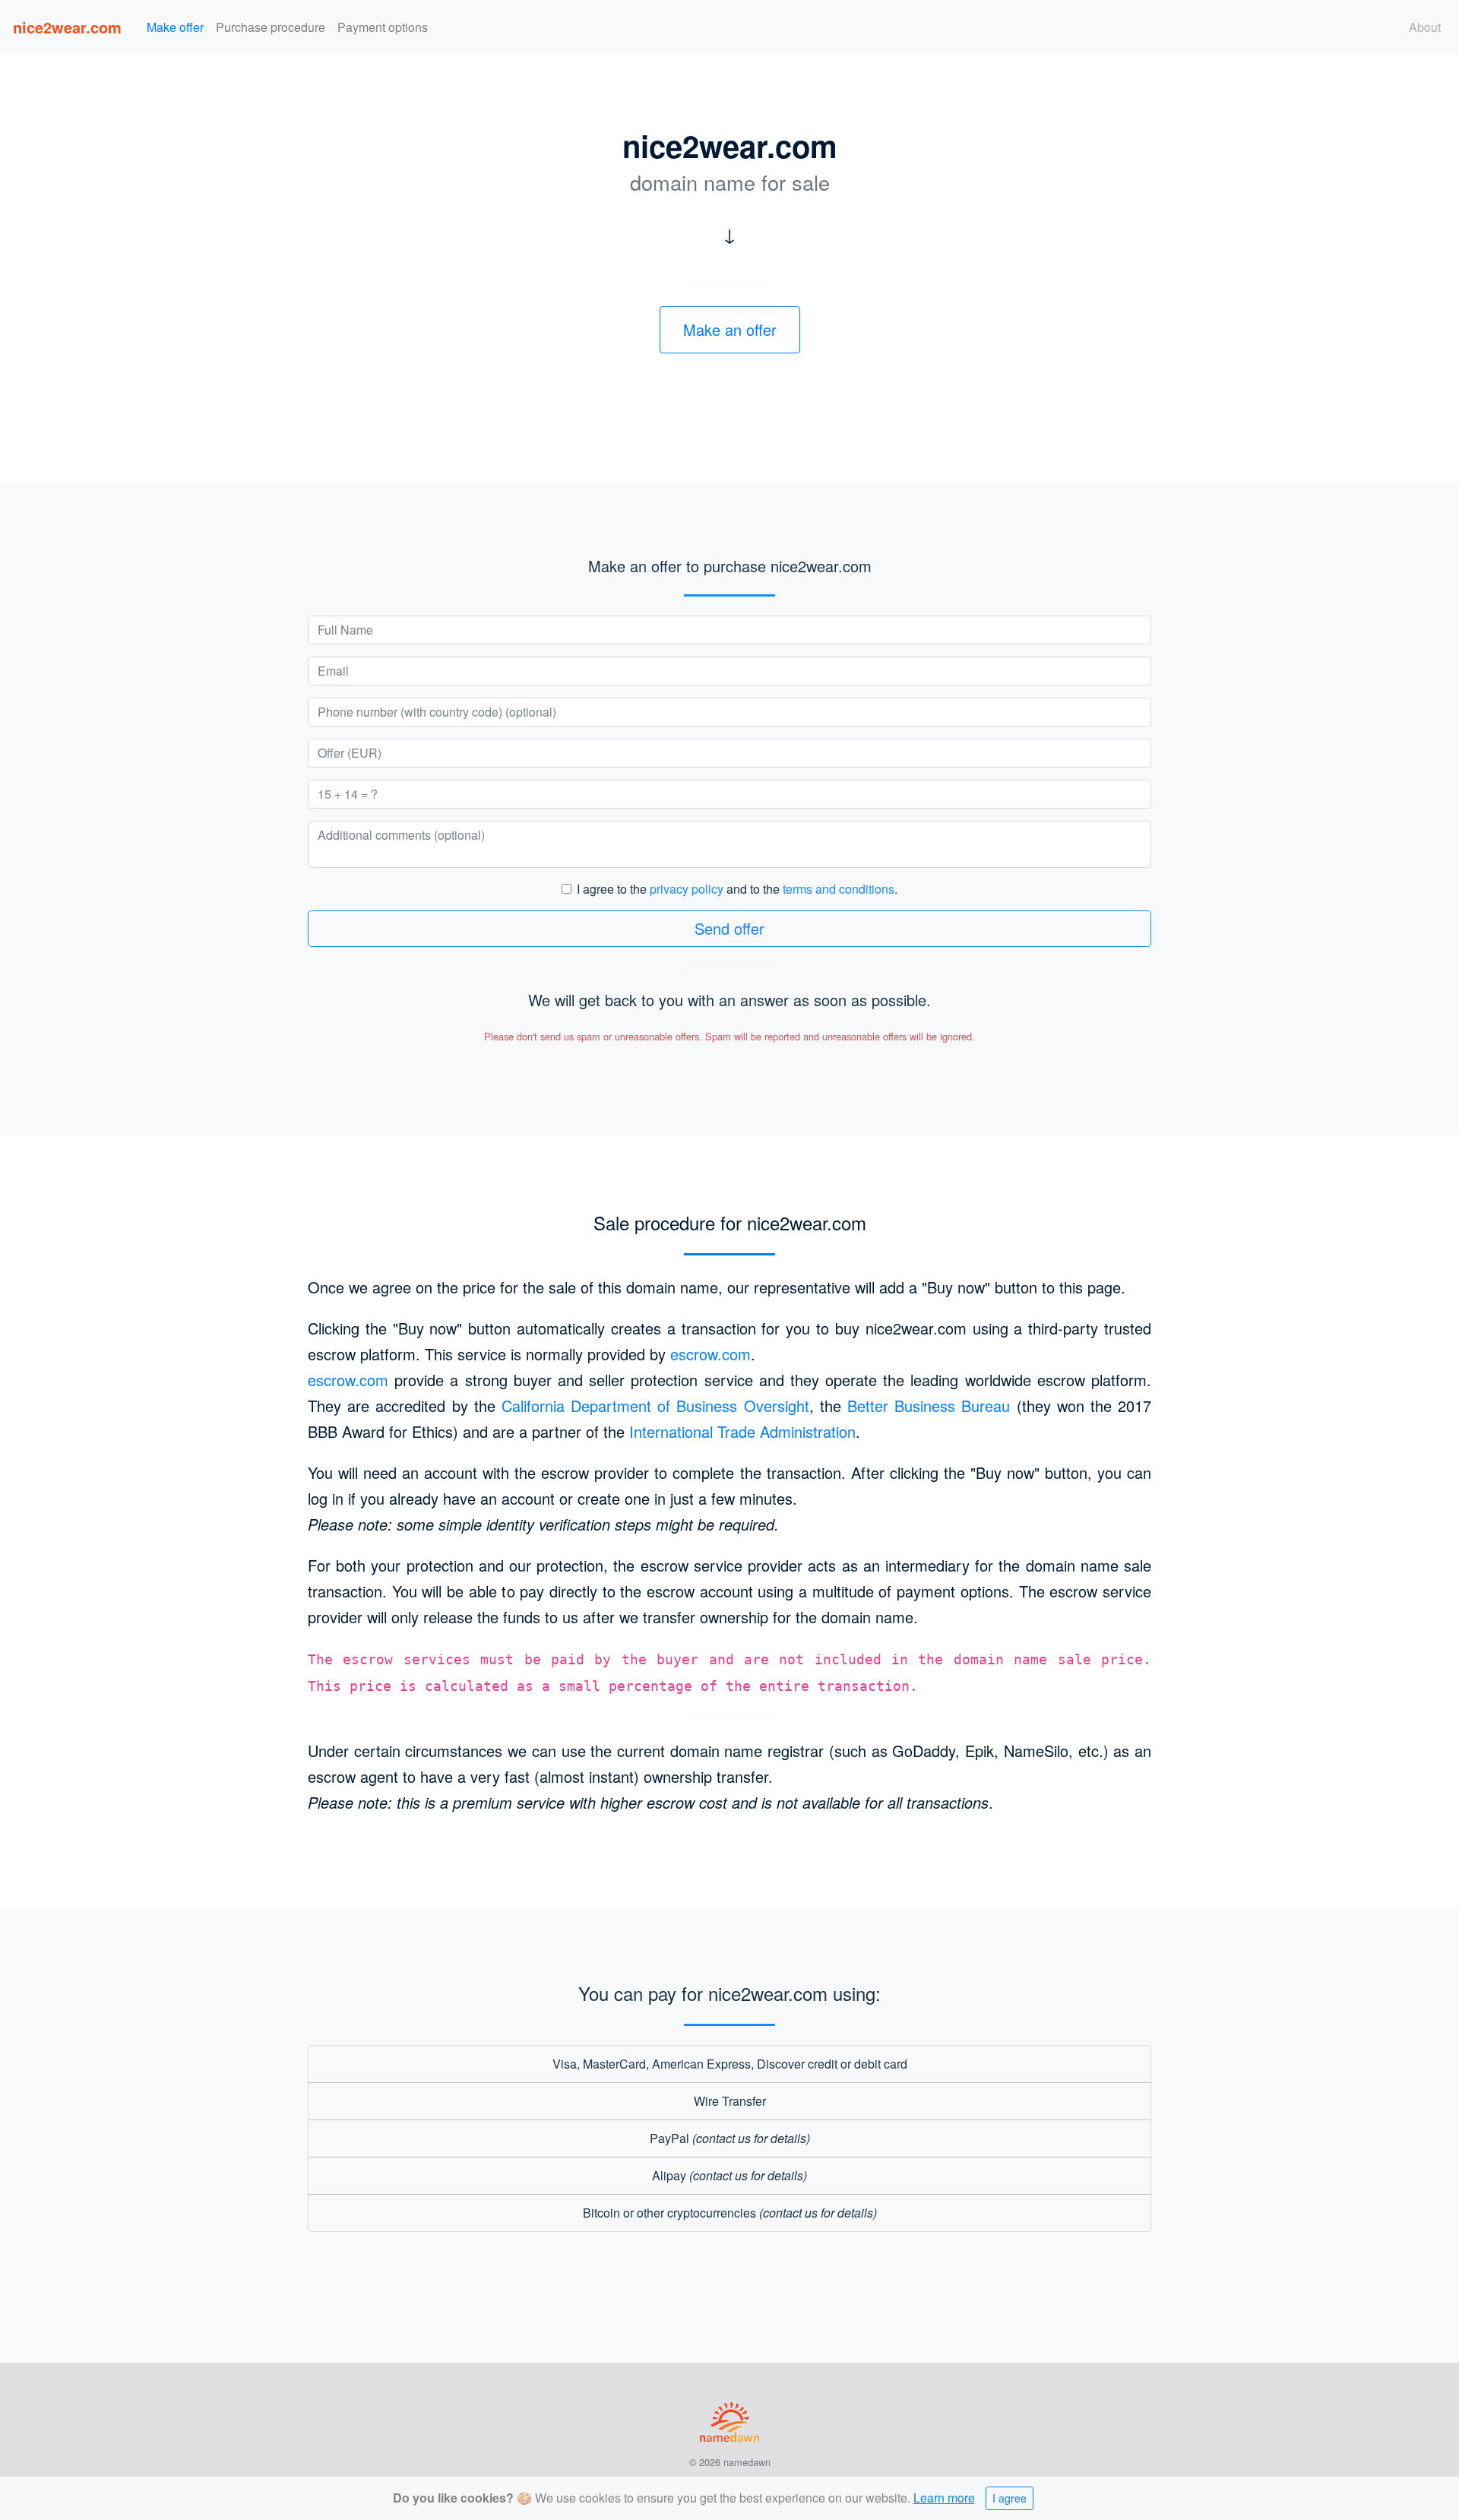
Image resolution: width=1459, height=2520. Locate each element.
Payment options (383, 27)
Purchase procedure (271, 27)
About (1425, 27)
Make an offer (730, 329)
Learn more (944, 2498)
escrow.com (711, 1354)
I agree (1010, 2498)
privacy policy (687, 889)
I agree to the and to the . (737, 889)
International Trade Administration (742, 1431)
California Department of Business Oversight (655, 1406)
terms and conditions (839, 889)
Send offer (729, 928)
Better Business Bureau (929, 1406)
